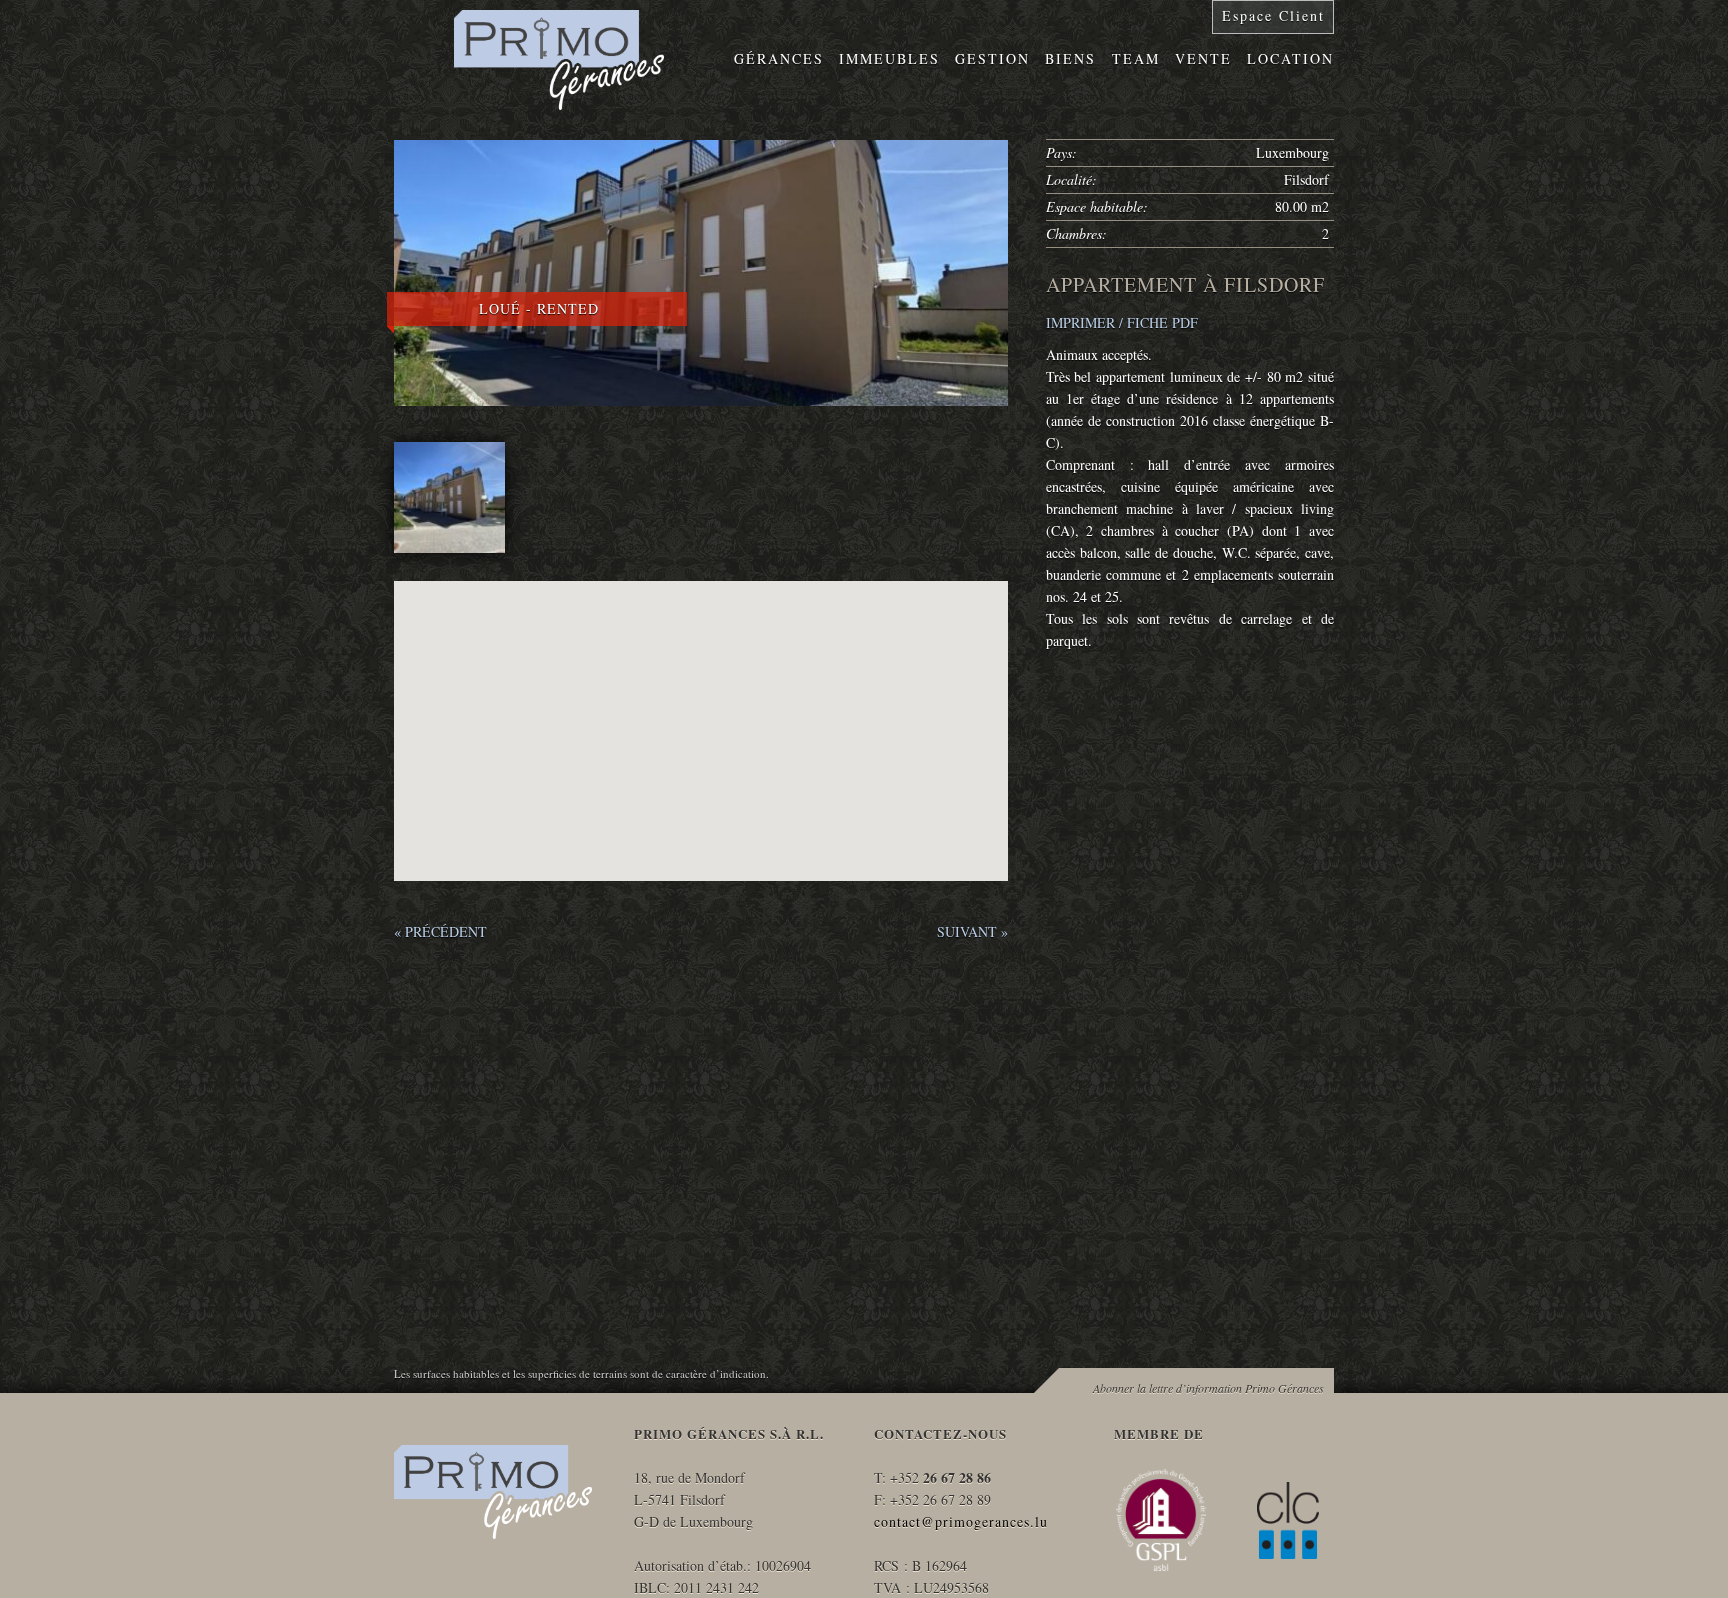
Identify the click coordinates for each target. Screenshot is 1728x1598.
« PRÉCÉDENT (440, 931)
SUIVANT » (972, 931)
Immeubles (889, 58)
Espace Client (1273, 15)
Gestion (992, 58)
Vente (1203, 58)
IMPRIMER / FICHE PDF (1122, 322)
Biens (1070, 58)
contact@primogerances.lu (961, 1521)
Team (1136, 58)
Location (1290, 58)
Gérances (779, 58)
